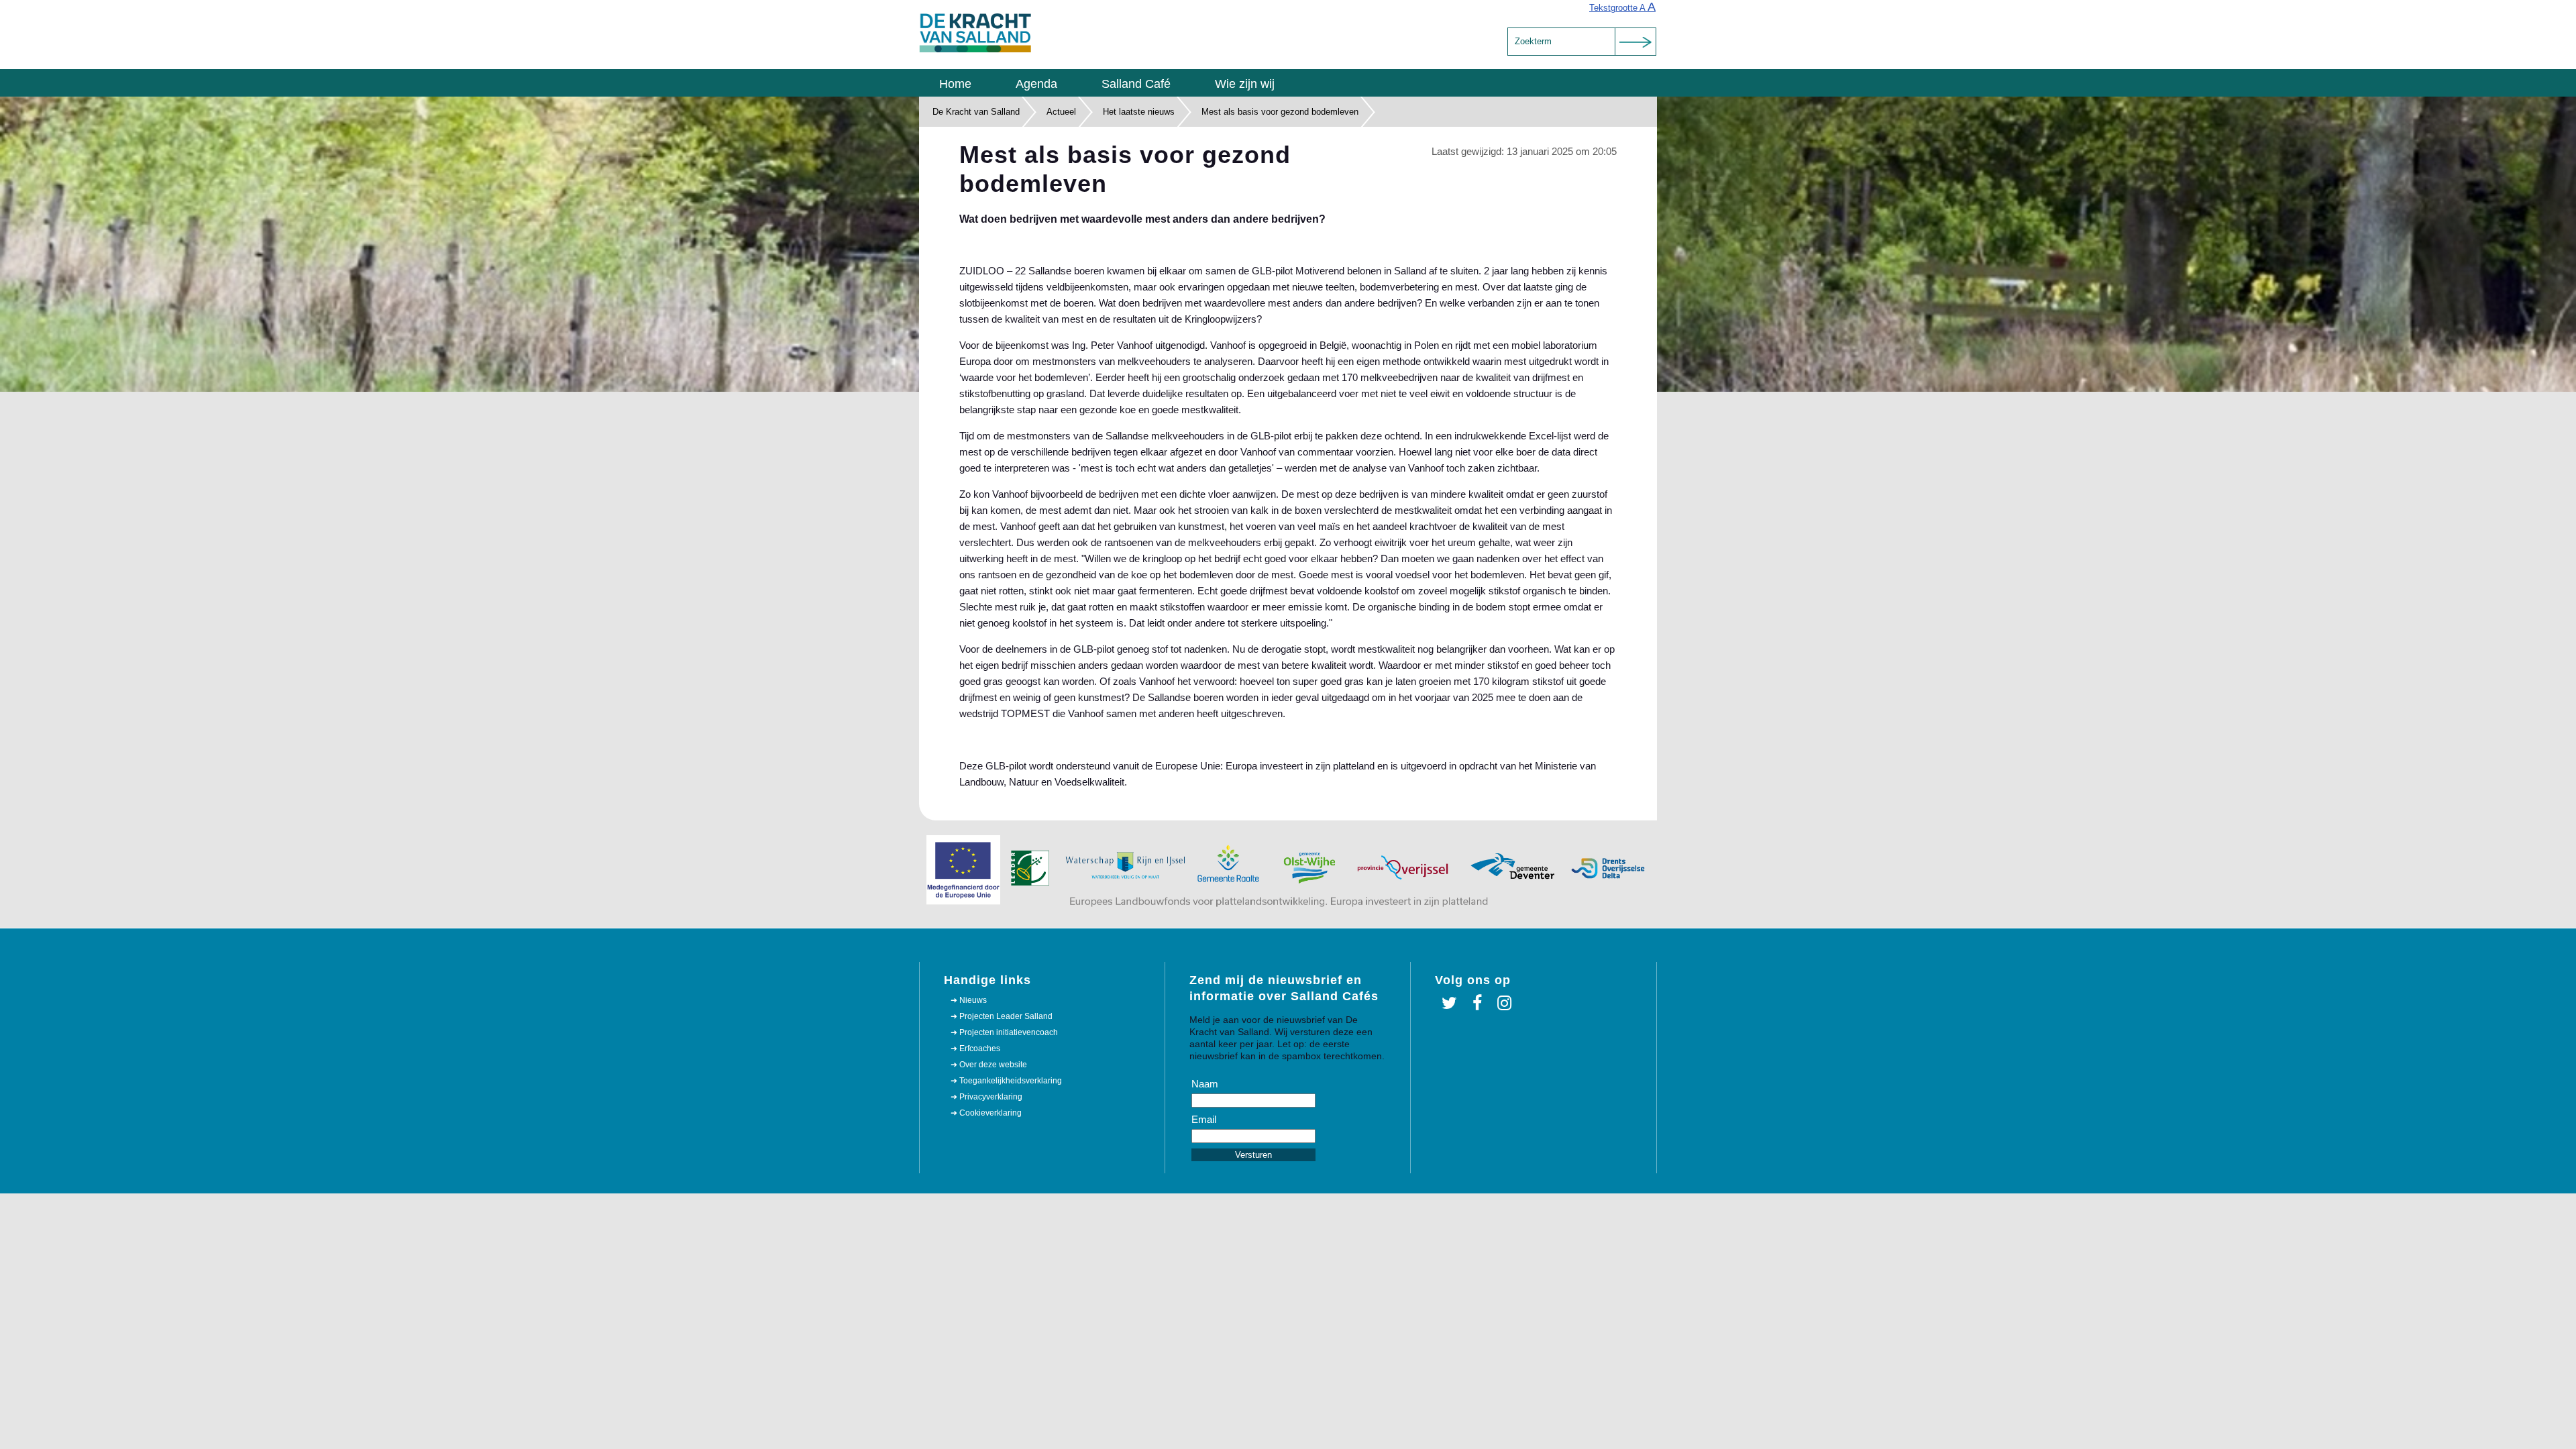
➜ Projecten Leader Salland (1002, 1016)
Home (955, 84)
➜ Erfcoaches (975, 1049)
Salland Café (1136, 84)
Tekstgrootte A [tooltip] (1622, 7)
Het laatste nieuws (1139, 112)
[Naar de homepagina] (976, 50)
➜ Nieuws (969, 1000)
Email (1204, 1119)
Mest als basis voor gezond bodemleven (1280, 112)
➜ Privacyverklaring (986, 1097)
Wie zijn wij (1245, 84)
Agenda (1036, 84)
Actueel (1061, 112)
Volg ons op (1473, 980)
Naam (1205, 1084)
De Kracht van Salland (976, 112)
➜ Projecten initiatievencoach (1004, 1032)
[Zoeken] (1635, 42)
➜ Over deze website (989, 1065)
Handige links (987, 980)
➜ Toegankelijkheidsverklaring (1006, 1081)
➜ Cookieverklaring (986, 1113)
